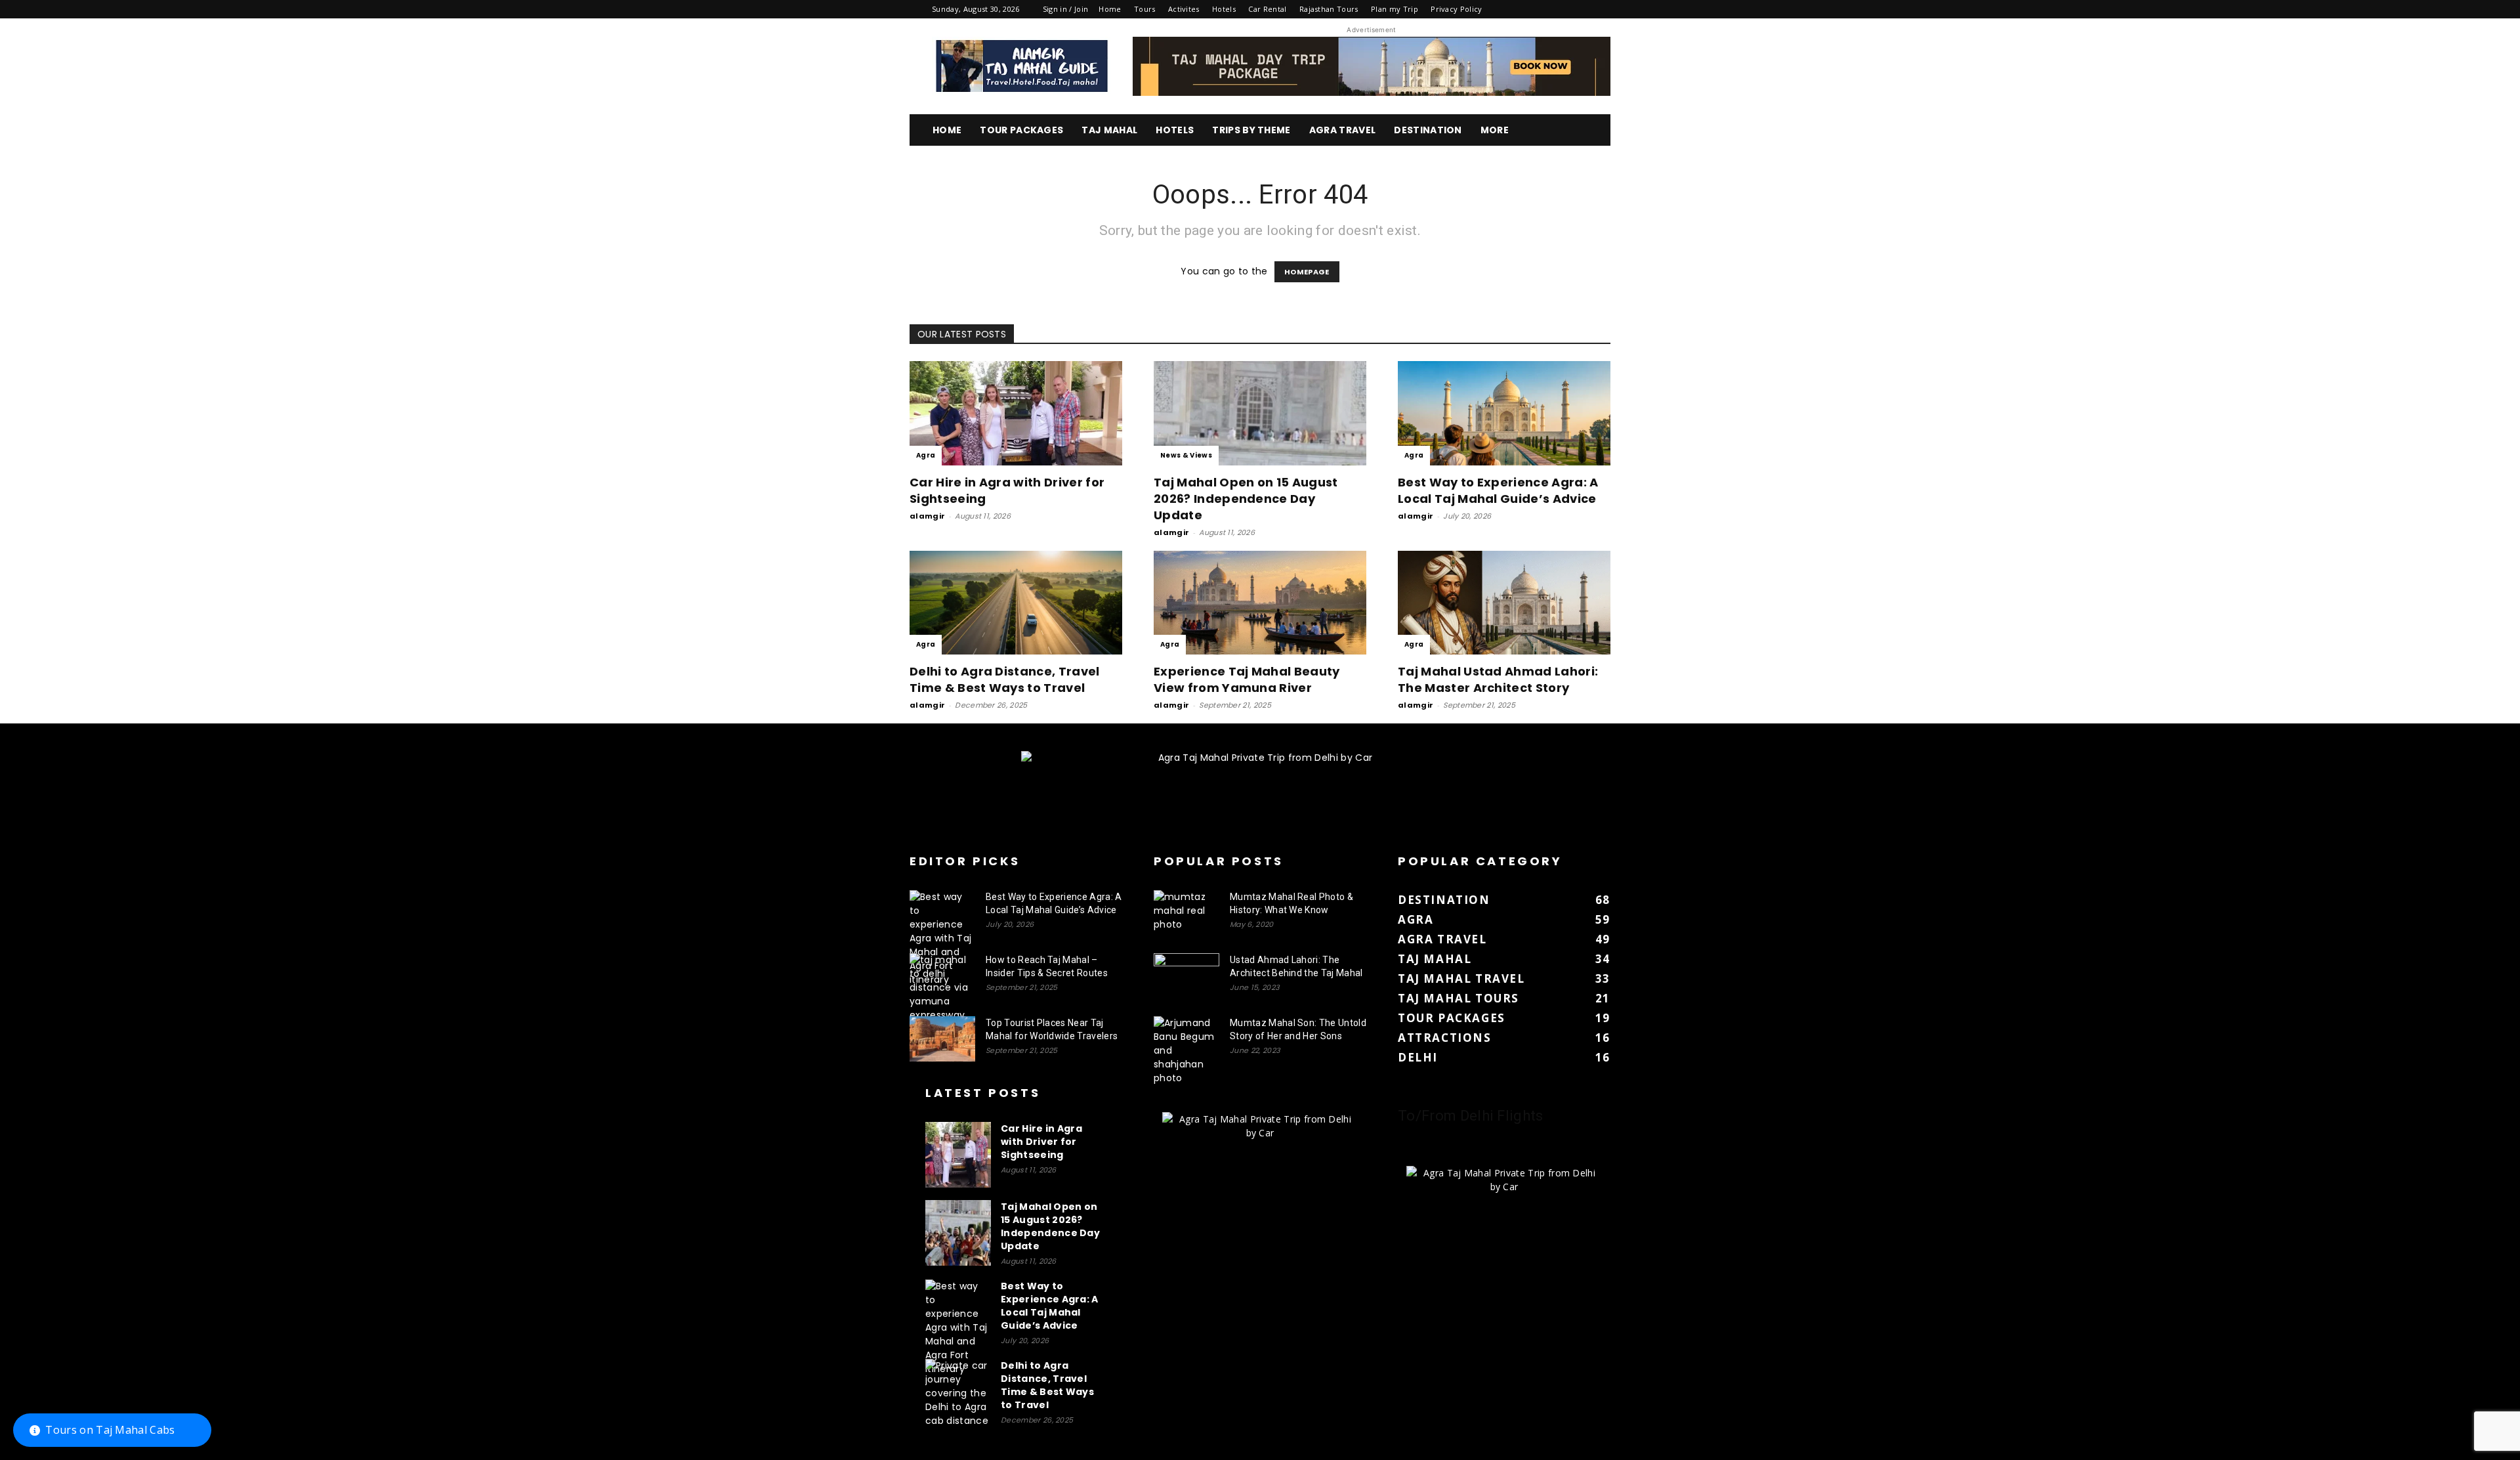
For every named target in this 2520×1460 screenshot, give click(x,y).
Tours (1145, 9)
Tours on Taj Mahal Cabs (110, 1430)
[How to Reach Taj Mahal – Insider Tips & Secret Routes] (942, 988)
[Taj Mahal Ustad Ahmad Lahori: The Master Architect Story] (1504, 603)
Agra (926, 455)
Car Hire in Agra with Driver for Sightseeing (1041, 1142)
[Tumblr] (1557, 9)
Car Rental (1267, 9)
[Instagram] (1535, 9)
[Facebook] (1513, 9)
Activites (1184, 9)
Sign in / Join (1065, 9)
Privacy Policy (1456, 9)
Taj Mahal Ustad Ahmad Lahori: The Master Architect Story (1498, 679)
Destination (1428, 130)
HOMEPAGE (1307, 272)
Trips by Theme (1251, 130)
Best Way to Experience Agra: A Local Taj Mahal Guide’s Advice (1498, 490)
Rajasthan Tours (1329, 9)
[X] (1579, 9)
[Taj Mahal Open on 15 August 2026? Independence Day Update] (1260, 413)
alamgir (927, 516)
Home (1110, 9)
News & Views (1186, 455)
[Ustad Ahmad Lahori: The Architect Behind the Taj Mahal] (1186, 976)
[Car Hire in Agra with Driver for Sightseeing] (1016, 413)
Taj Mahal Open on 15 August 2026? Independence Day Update (1246, 499)
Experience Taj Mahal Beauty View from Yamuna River (1247, 679)
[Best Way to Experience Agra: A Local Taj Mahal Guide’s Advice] (1504, 413)
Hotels (1224, 9)
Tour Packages (1021, 130)
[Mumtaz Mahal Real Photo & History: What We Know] (1186, 913)
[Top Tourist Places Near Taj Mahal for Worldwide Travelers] (942, 1039)
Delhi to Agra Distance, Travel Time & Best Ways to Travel (1005, 679)
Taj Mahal (1109, 130)
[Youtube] (1601, 9)
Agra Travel (1343, 130)
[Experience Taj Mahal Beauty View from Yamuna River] (1260, 603)
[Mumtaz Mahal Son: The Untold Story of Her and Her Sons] (1186, 1051)
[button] (1595, 131)
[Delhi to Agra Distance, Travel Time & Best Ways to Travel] (1016, 603)
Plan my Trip (1395, 9)
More (1495, 130)
